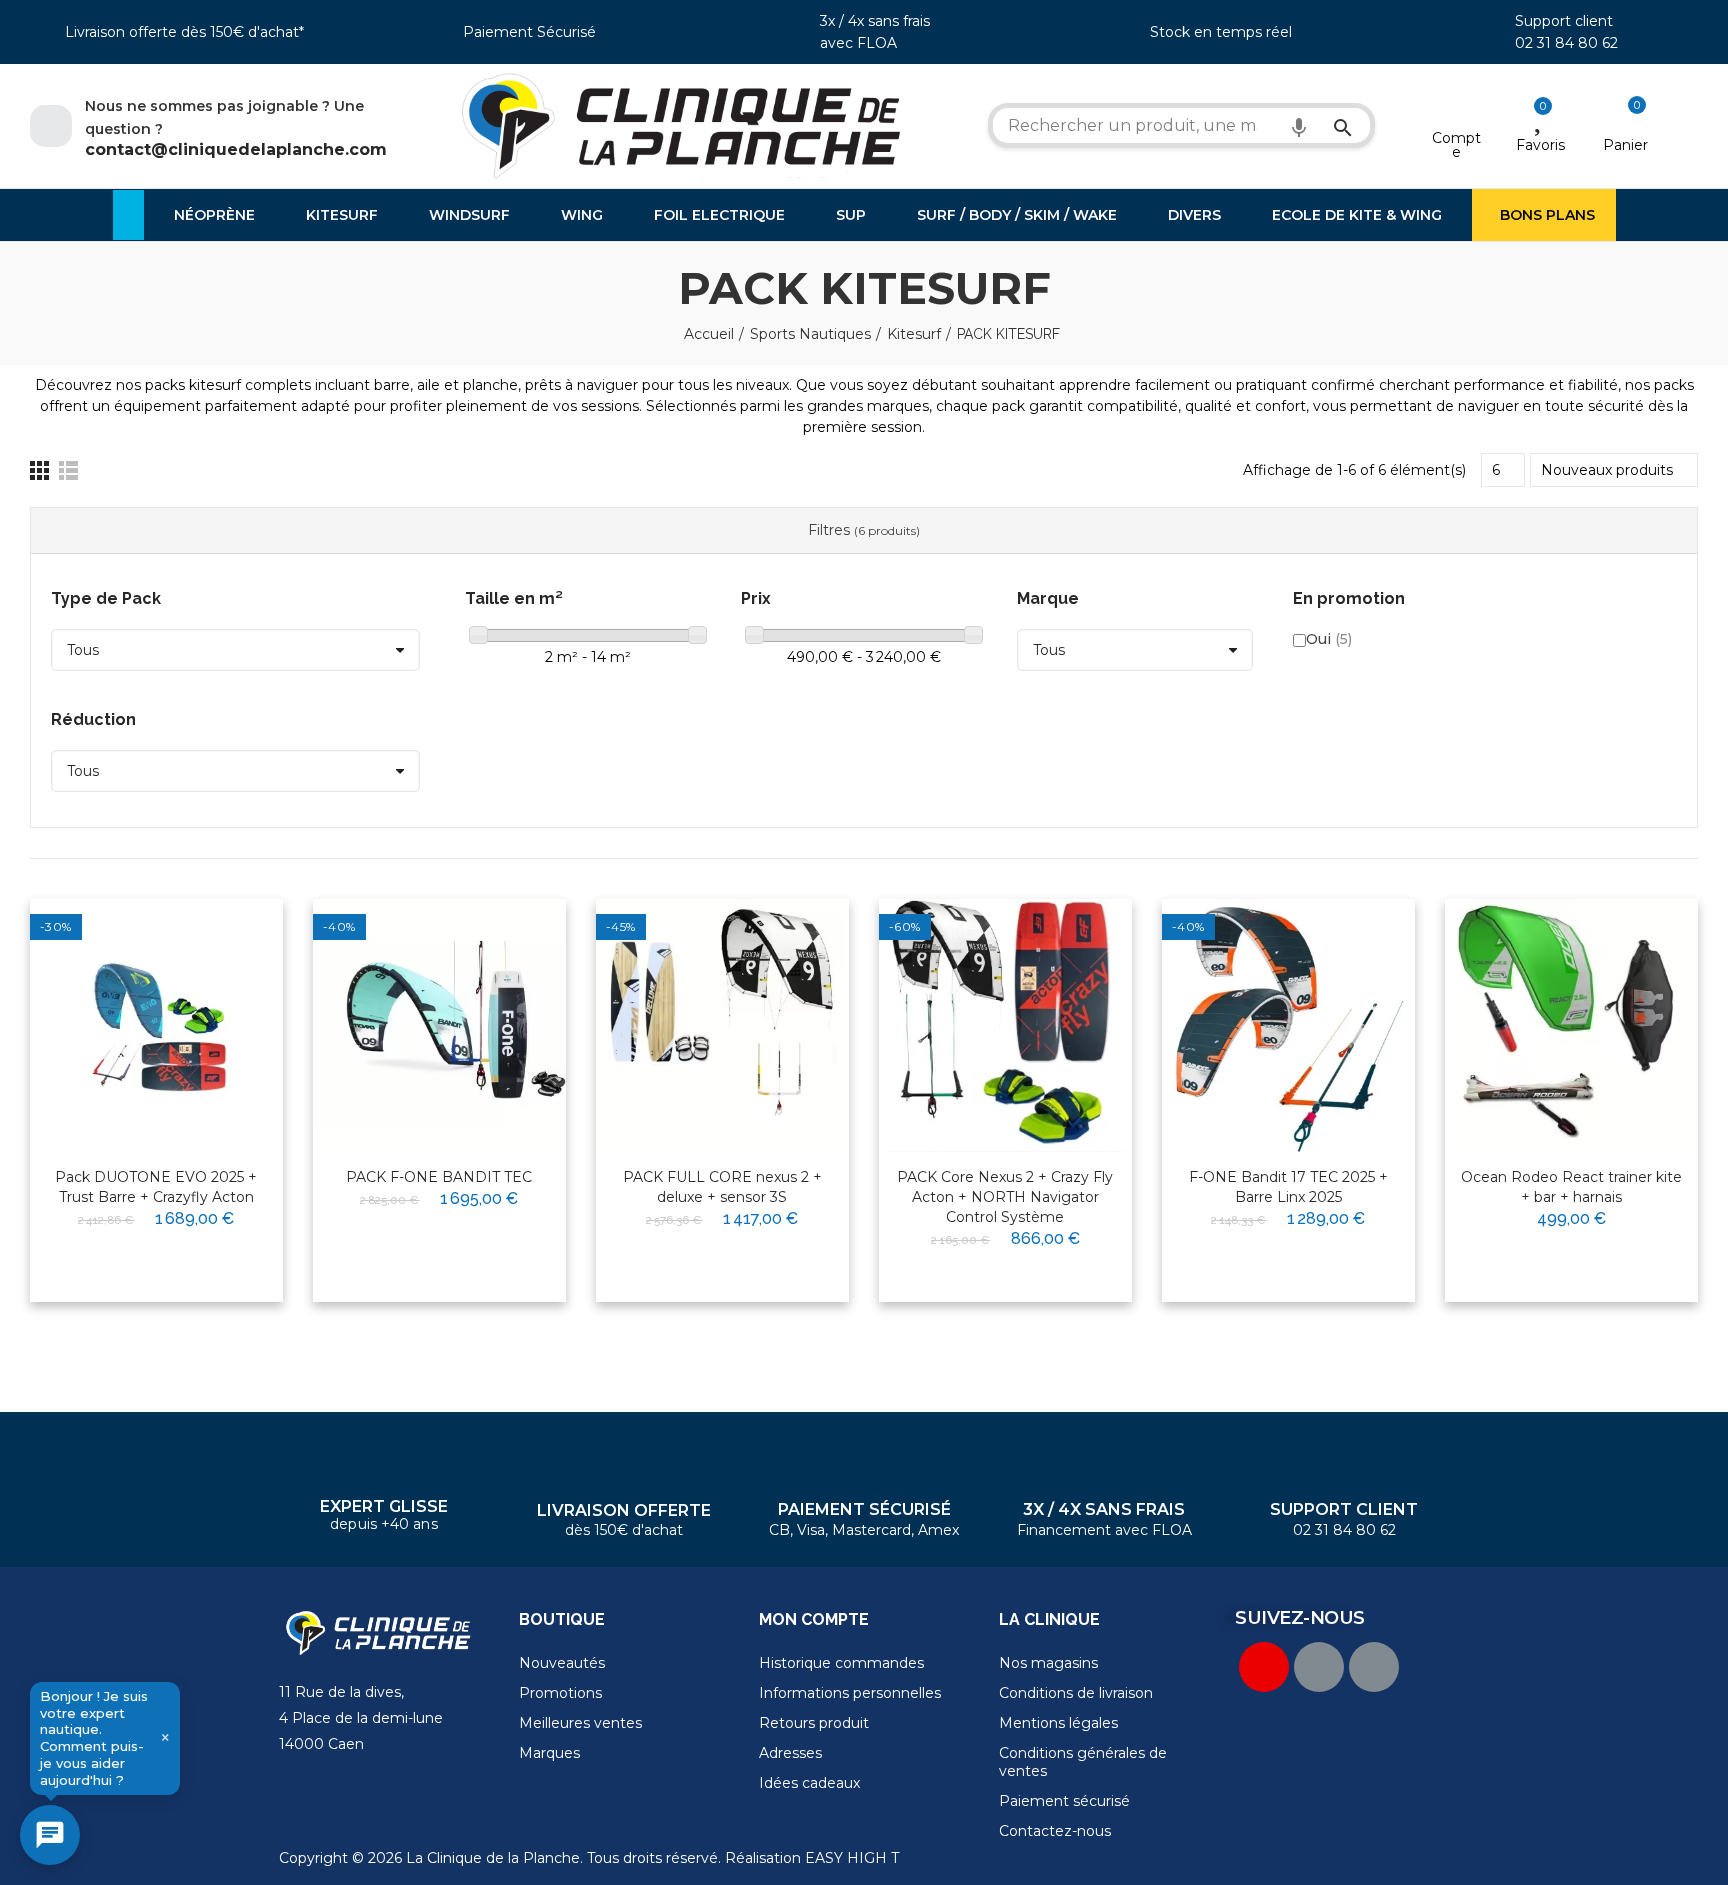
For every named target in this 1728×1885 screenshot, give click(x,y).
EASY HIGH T (852, 1858)
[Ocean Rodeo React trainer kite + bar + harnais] (1571, 1025)
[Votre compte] (1456, 112)
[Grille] (39, 470)
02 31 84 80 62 (1566, 43)
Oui (1329, 639)
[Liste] (68, 470)
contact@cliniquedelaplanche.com (236, 149)
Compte (1456, 145)
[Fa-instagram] (1374, 1667)
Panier (1625, 145)
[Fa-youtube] (1264, 1667)
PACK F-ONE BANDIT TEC (439, 1177)
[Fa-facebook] (1319, 1667)
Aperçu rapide (219, 978)
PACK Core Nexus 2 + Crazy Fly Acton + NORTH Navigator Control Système (1005, 1197)
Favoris (1540, 145)
